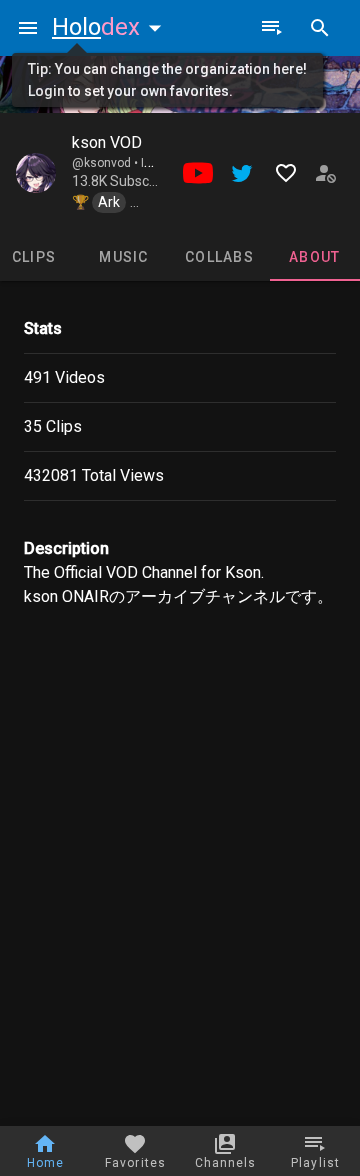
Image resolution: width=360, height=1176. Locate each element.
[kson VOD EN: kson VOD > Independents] (36, 173)
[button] (111, 27)
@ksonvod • (106, 163)
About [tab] (314, 257)
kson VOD (107, 142)
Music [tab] (123, 257)
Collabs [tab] (219, 257)
